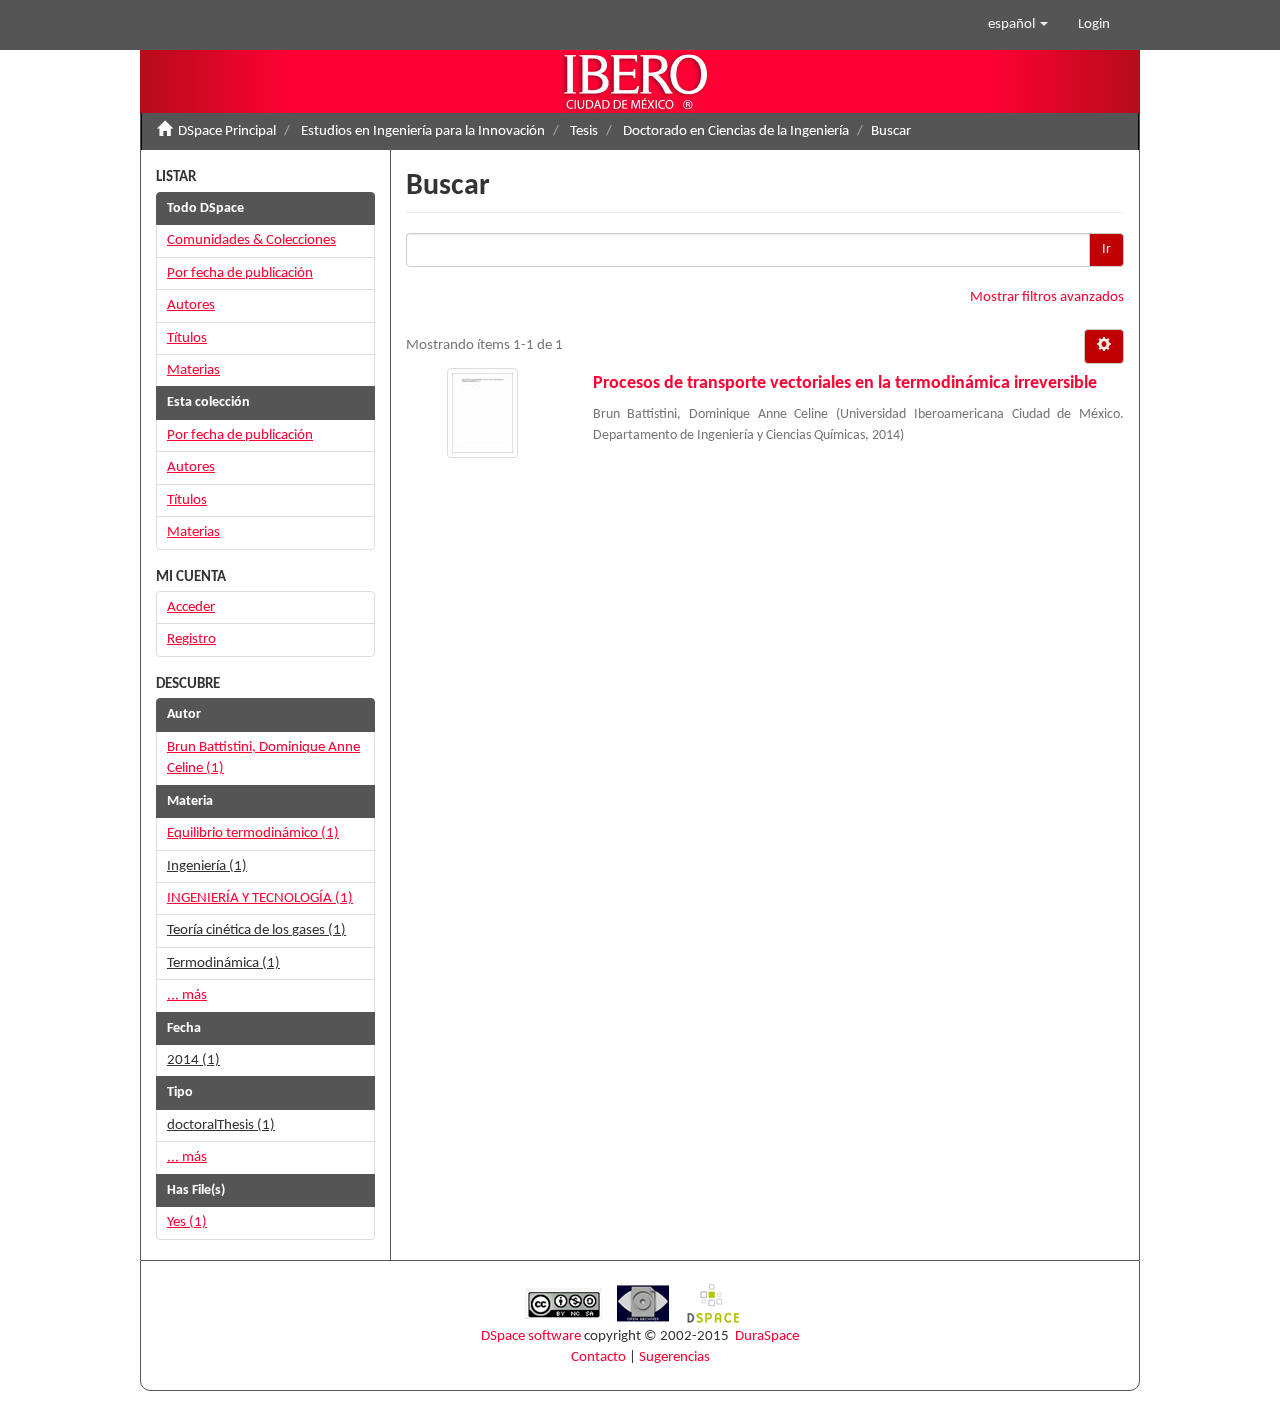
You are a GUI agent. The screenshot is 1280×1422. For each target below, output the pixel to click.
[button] (1018, 25)
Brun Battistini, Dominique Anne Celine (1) (263, 758)
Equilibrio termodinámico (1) (253, 833)
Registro (191, 639)
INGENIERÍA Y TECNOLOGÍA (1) (260, 898)
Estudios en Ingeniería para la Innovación (423, 131)
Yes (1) (187, 1222)
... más (187, 995)
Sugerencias (674, 1357)
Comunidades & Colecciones (251, 240)
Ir (1106, 249)
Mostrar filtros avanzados (1047, 297)
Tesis (584, 131)
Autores (191, 305)
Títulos (187, 338)
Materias (193, 370)
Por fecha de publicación (240, 273)
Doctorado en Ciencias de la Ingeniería (736, 131)
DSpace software (531, 1336)
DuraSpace (767, 1336)
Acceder (191, 607)
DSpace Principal (227, 131)
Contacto (598, 1357)
